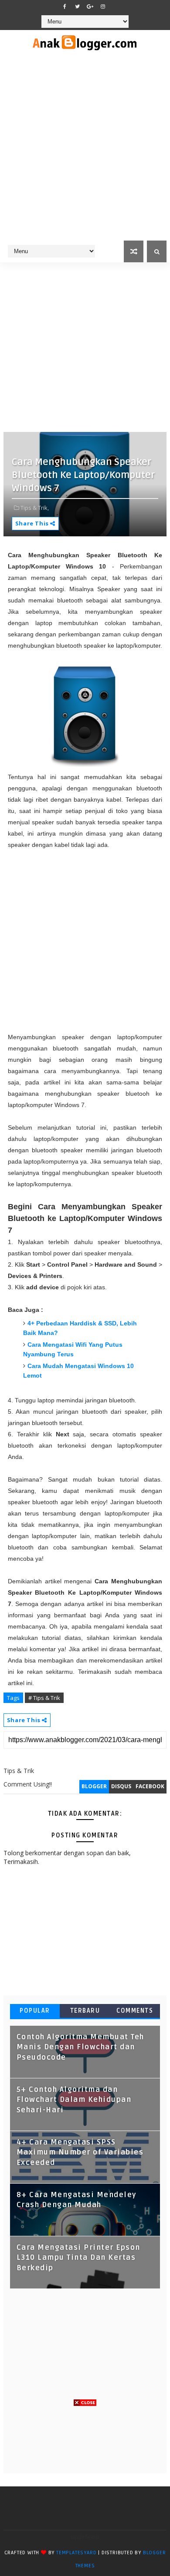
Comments (135, 2011)
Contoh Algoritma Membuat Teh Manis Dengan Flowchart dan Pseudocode (80, 2047)
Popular (35, 2011)
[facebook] (65, 7)
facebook (150, 1786)
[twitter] (78, 7)
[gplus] (90, 7)
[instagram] (103, 7)
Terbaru (85, 2011)
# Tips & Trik (44, 1698)
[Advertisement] (85, 151)
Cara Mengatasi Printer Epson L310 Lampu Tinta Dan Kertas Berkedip (78, 2258)
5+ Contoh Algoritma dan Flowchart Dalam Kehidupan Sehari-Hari (74, 2100)
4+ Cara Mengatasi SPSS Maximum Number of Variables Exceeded (80, 2153)
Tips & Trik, (35, 508)
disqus (121, 1786)
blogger (94, 1786)
